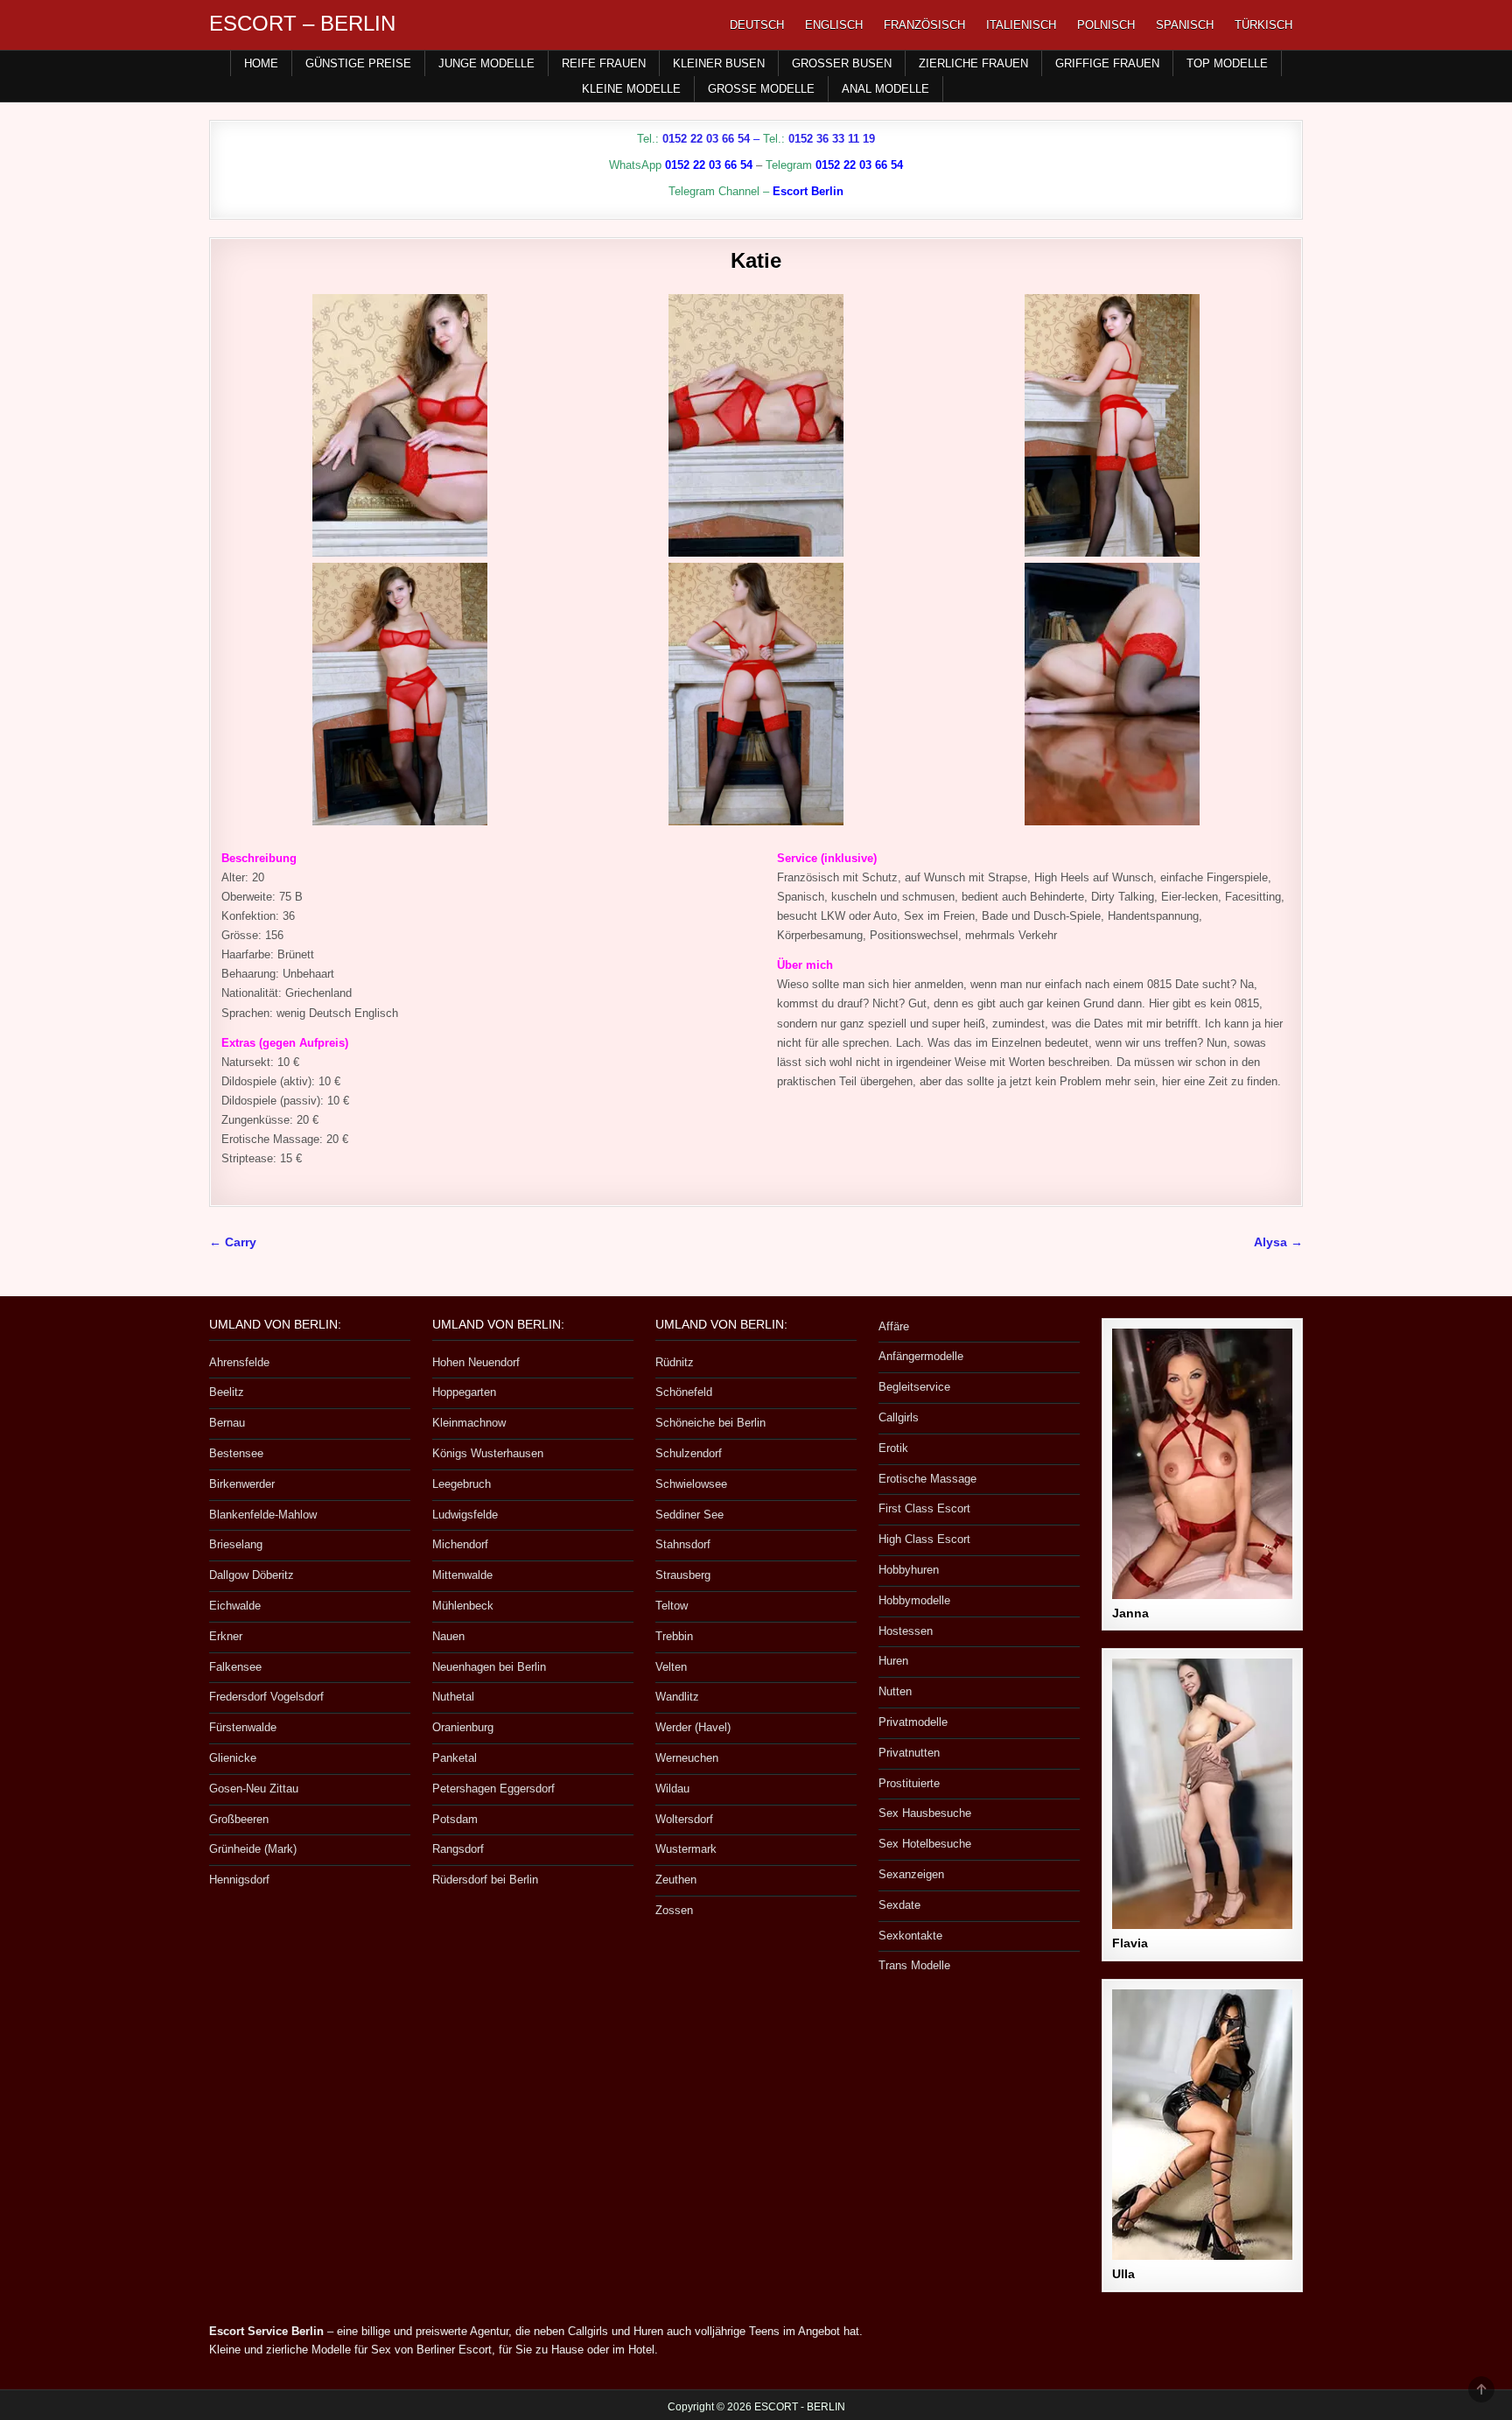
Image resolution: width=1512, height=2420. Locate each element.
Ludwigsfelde (465, 1515)
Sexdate (899, 1905)
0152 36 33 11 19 (832, 139)
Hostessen (906, 1631)
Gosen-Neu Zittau (254, 1789)
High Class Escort (924, 1539)
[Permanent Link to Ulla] (1202, 2125)
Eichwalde (235, 1606)
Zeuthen (676, 1880)
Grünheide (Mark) (253, 1849)
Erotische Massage (927, 1479)
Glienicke (233, 1758)
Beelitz (227, 1392)
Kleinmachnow (469, 1423)
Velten (671, 1667)
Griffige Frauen (1107, 63)
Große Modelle (761, 89)
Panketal (455, 1758)
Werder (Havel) (693, 1727)
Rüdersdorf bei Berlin (485, 1880)
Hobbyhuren (909, 1570)
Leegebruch (462, 1484)
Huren (893, 1661)
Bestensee (236, 1453)
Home (261, 63)
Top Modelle (1227, 63)
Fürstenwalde (243, 1727)
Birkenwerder (242, 1484)
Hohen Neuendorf (476, 1362)
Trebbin (674, 1636)
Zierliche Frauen (973, 63)
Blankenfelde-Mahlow (263, 1515)
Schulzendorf (689, 1453)
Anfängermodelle (921, 1356)
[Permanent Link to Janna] (1202, 1464)
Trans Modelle (914, 1965)
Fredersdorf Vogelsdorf (266, 1697)
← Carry (233, 1242)
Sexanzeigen (911, 1874)
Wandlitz (677, 1697)
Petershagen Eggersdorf (493, 1789)
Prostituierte (909, 1783)
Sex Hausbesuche (925, 1813)
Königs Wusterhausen (488, 1453)
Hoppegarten (464, 1392)
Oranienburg (463, 1727)
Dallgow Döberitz (252, 1575)
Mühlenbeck (463, 1606)
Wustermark (686, 1849)
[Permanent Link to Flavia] (1202, 1794)
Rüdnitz (675, 1362)
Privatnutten (909, 1753)
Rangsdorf (458, 1849)
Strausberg (683, 1575)
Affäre (894, 1326)
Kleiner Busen (719, 63)
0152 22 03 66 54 (706, 139)
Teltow (672, 1606)
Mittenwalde (462, 1575)
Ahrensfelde (239, 1362)
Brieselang (236, 1544)
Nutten (895, 1691)
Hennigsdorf (239, 1880)
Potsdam (455, 1819)
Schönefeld (684, 1392)
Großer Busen (842, 63)
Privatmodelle (913, 1722)
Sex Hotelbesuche (925, 1844)
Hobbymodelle (914, 1600)
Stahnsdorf (683, 1544)
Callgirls (899, 1417)
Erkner (226, 1636)
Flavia (1130, 1943)
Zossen (674, 1910)
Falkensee (235, 1667)
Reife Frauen (604, 63)
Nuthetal (453, 1697)
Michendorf (460, 1544)
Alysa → (1278, 1242)
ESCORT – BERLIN (302, 23)
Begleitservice (914, 1387)
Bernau (227, 1423)
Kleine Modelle (631, 89)
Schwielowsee (691, 1484)
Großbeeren (239, 1819)
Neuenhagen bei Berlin (489, 1667)
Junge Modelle (486, 63)
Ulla (1123, 2274)
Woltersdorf (684, 1819)
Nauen (448, 1636)
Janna (1130, 1613)
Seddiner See (689, 1515)
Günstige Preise (358, 63)
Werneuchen (687, 1758)
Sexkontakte (910, 1936)
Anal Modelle (885, 89)
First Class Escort (924, 1508)
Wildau (672, 1789)
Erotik (893, 1448)
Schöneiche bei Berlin (710, 1423)
